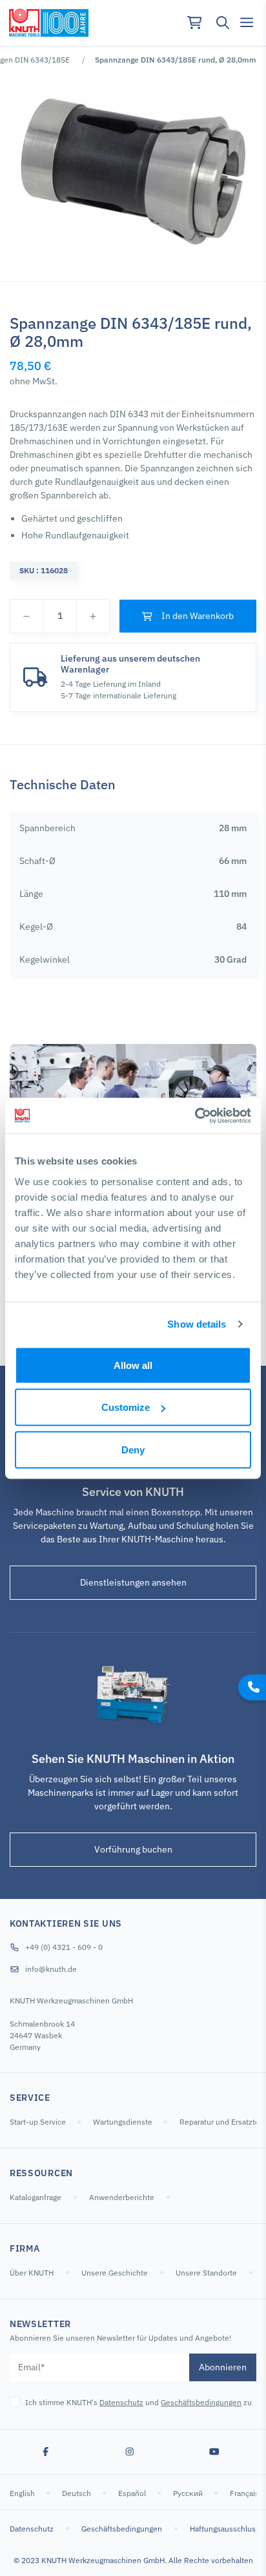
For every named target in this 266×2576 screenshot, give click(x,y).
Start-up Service (39, 2122)
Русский (189, 2493)
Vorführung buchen (133, 1849)
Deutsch (77, 2493)
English (23, 2493)
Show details (197, 1324)
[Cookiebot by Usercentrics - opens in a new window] (195, 1116)
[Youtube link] (214, 2452)
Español (133, 2493)
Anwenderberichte (122, 2197)
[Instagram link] (130, 2452)
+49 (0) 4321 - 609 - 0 (64, 1947)
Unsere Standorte (206, 2273)
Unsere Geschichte (115, 2273)
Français (245, 2493)
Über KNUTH (32, 2273)
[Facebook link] (46, 2452)
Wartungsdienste (124, 2122)
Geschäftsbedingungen (201, 2402)
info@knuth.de (51, 1969)
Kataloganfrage (36, 2197)
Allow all (133, 1365)
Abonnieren (223, 2367)
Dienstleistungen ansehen (133, 1582)
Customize (126, 1407)
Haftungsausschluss (225, 2529)
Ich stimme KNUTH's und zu (138, 2402)
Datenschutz (121, 2402)
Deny (133, 1449)
